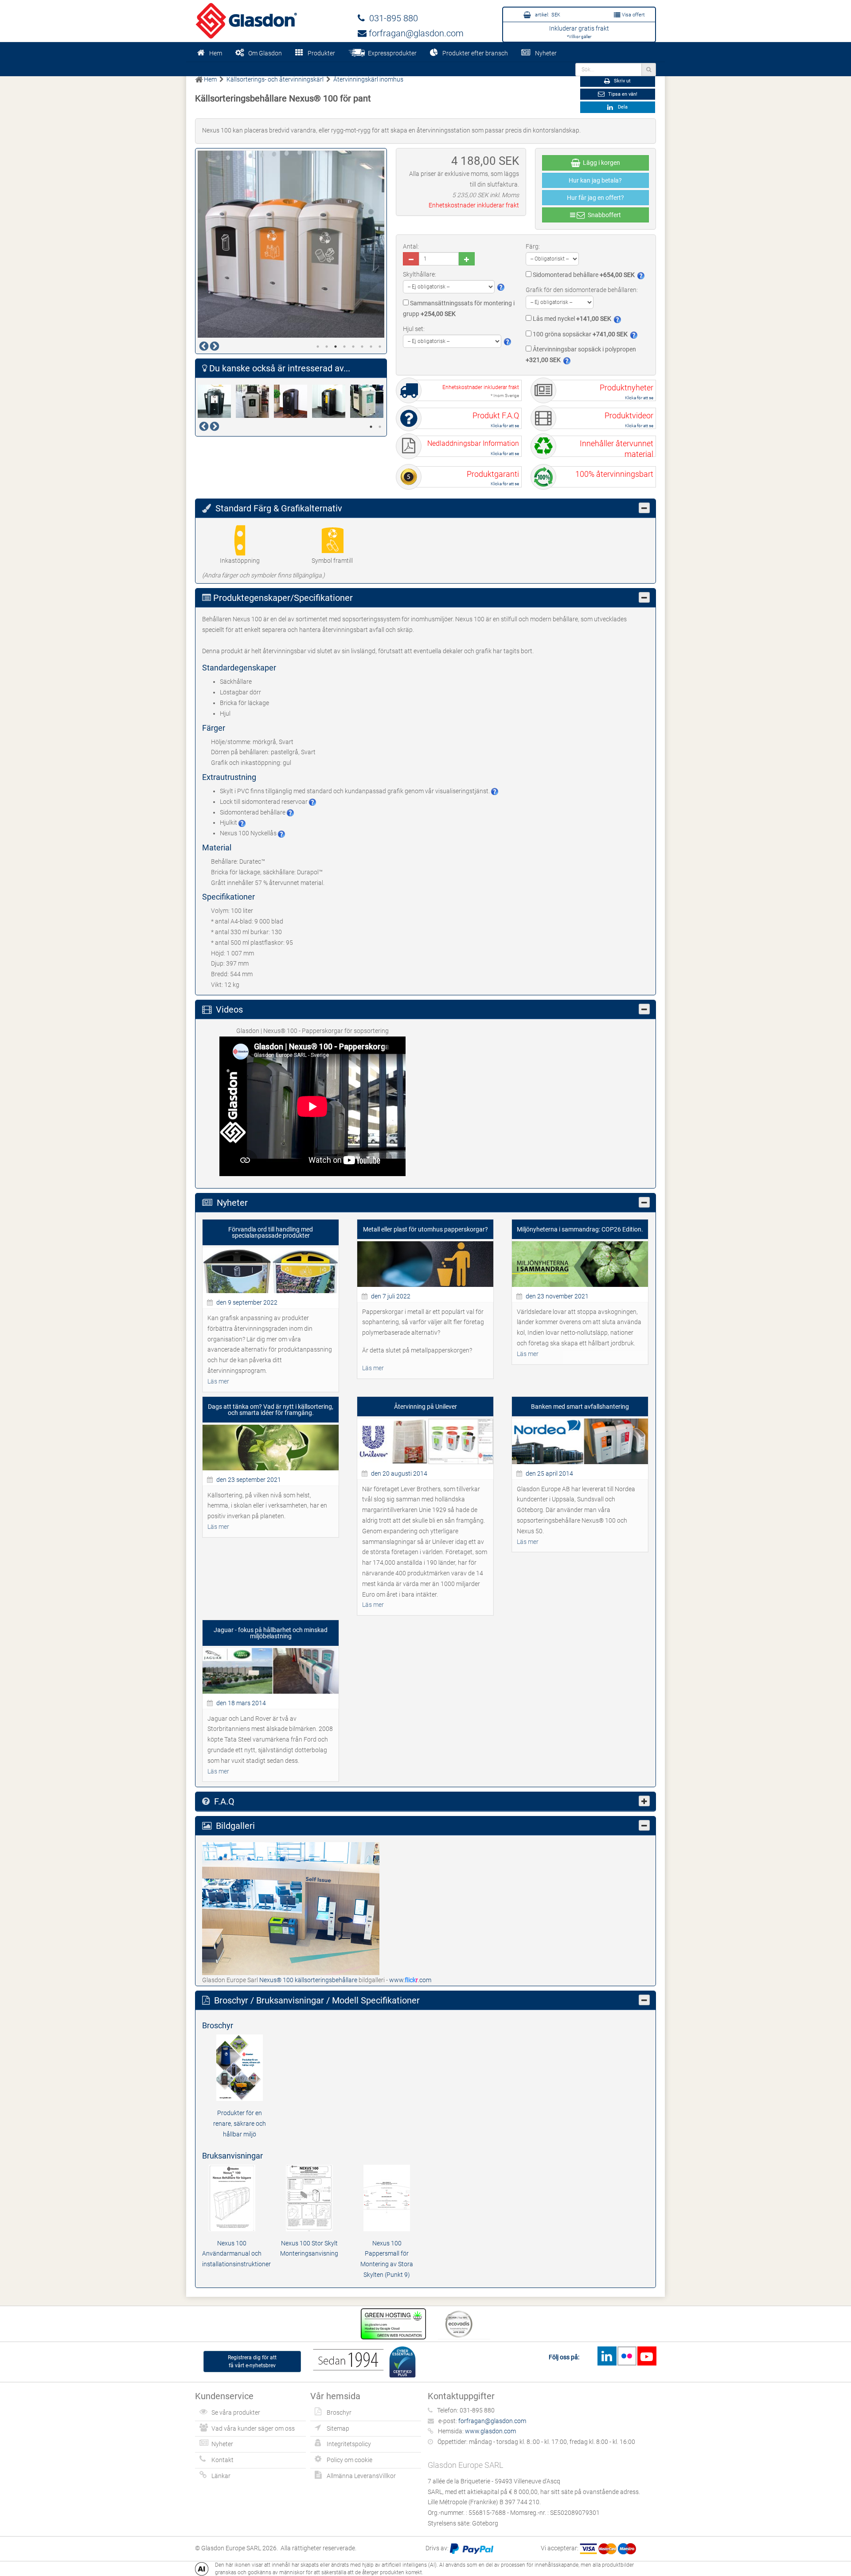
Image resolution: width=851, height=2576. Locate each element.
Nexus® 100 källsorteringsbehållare (309, 1980)
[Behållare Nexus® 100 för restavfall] (293, 401)
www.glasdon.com (490, 2431)
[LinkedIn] (607, 2356)
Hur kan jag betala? (595, 180)
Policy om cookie (349, 2460)
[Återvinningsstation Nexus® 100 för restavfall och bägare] (255, 401)
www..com (410, 1980)
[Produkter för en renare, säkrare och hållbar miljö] (240, 2067)
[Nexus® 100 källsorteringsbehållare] (291, 1908)
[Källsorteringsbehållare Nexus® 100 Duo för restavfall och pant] (331, 401)
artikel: (547, 15)
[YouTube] (647, 2356)
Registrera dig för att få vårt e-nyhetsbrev (252, 2362)
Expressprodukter (391, 53)
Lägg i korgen (600, 163)
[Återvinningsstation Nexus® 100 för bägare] (217, 401)
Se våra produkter (236, 2412)
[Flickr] (627, 2356)
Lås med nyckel (571, 319)
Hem (216, 53)
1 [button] (318, 347)
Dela (621, 107)
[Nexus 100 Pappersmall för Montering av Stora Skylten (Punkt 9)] (387, 2197)
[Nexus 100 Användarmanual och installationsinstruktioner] (232, 2197)
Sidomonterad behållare (583, 275)
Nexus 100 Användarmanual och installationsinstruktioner (236, 2254)
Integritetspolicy (349, 2444)
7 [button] (371, 347)
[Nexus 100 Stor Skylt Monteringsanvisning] (309, 2197)
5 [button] (353, 347)
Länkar (221, 2476)
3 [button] (336, 347)
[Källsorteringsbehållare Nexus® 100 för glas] (369, 401)
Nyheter (546, 53)
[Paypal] (472, 2548)
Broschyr (339, 2412)
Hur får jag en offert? (595, 198)
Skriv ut (622, 81)
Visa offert (633, 15)
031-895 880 (391, 18)
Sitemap (338, 2428)
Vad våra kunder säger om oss (253, 2428)
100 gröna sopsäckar (580, 334)
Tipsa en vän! (622, 94)
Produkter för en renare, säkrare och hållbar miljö (240, 2124)
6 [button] (362, 347)
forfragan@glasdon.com (415, 33)
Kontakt (223, 2460)
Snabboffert (603, 215)
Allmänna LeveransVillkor (361, 2476)
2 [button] (327, 347)
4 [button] (344, 347)
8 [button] (380, 347)
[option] (291, 244)
